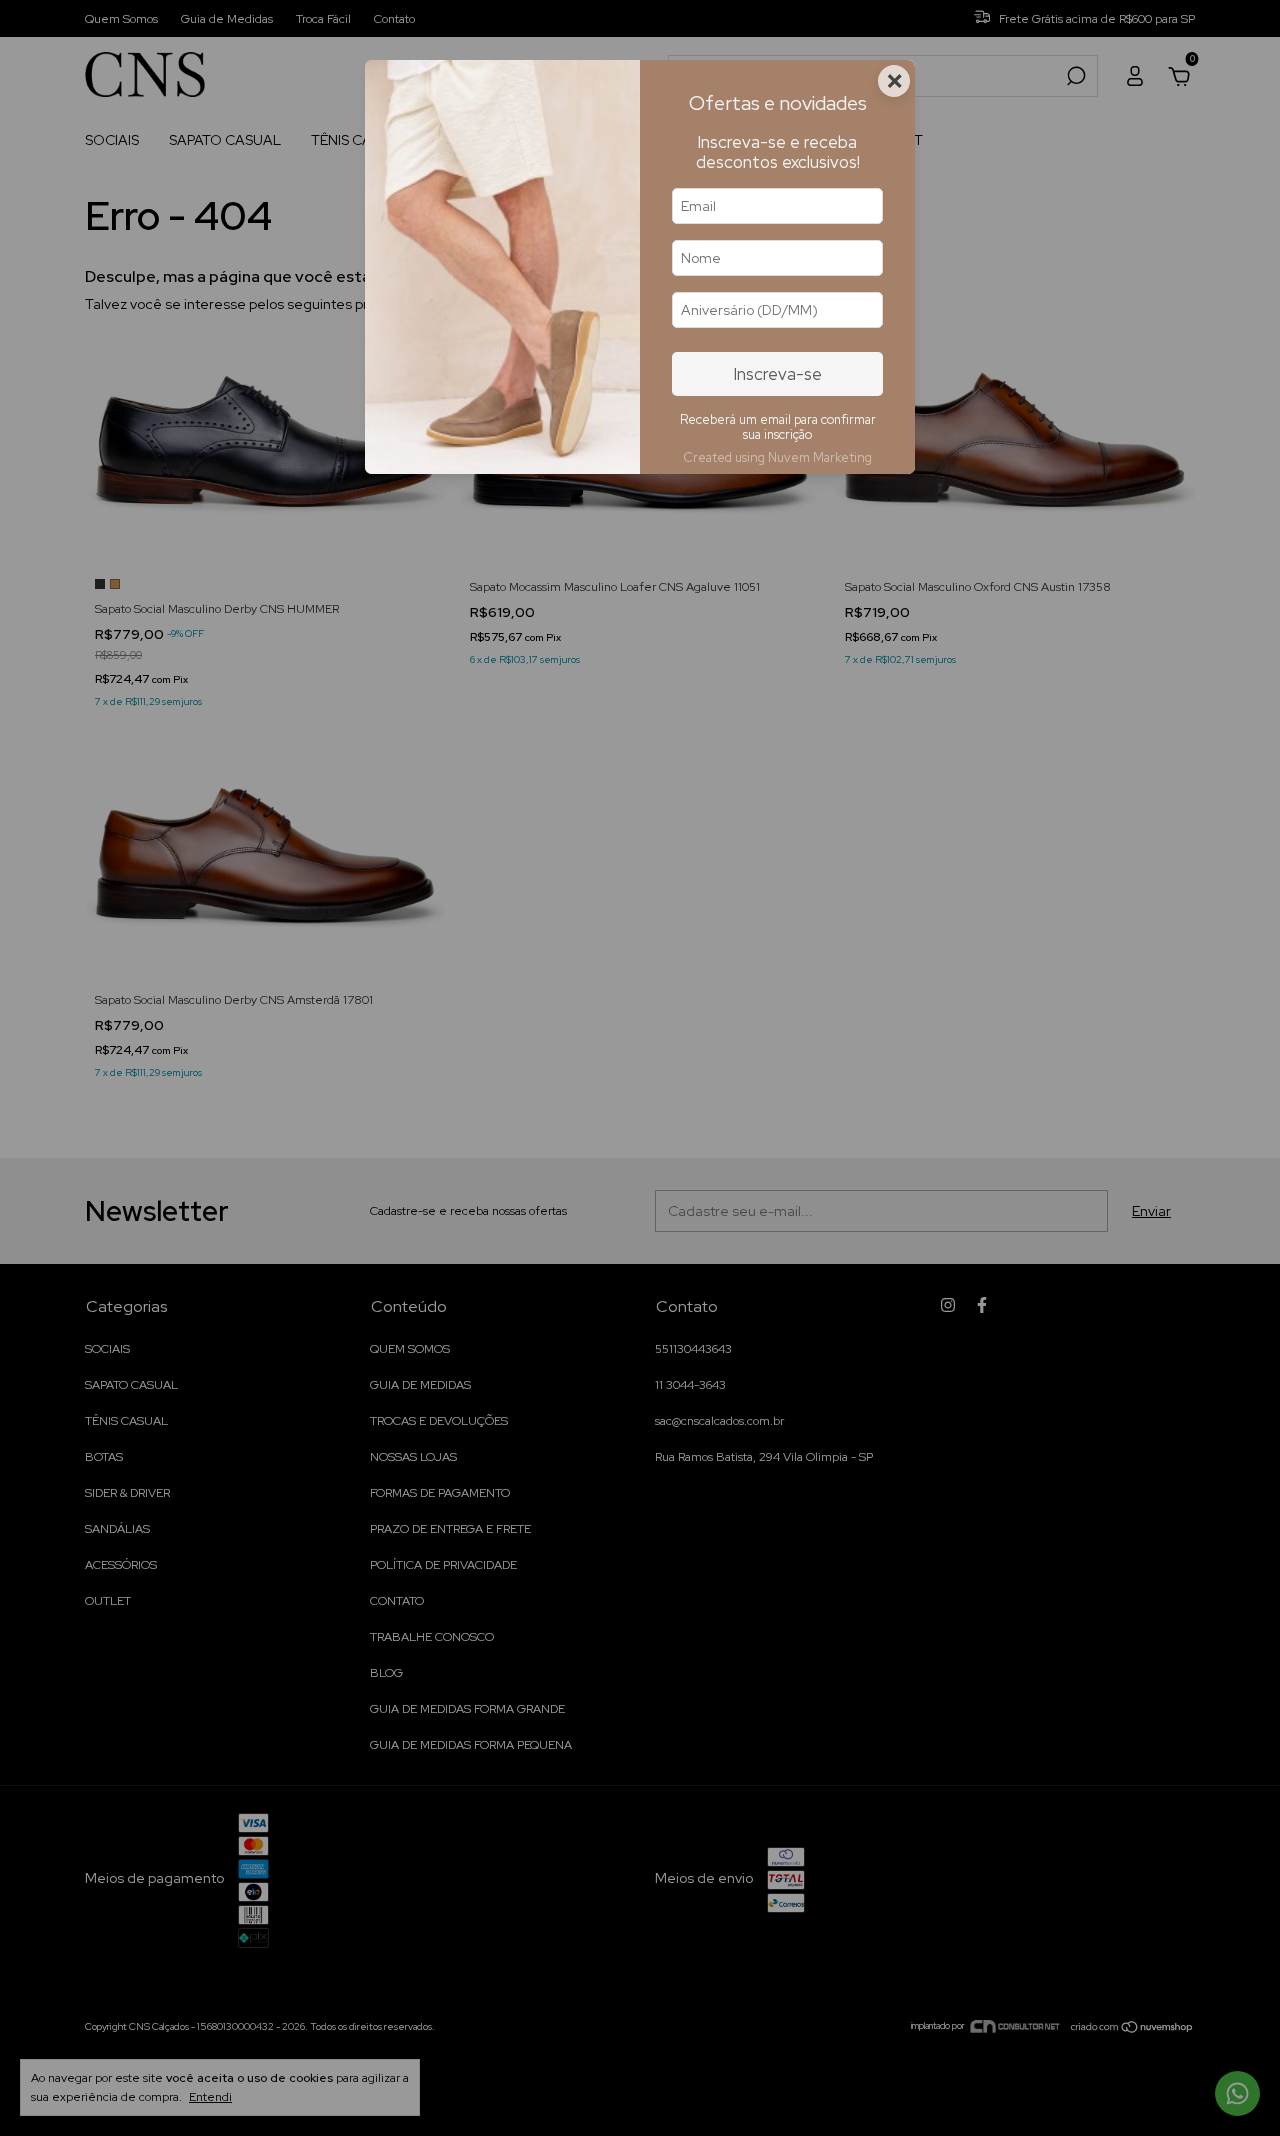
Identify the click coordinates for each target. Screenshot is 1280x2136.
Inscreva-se (778, 374)
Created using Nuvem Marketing (777, 457)
